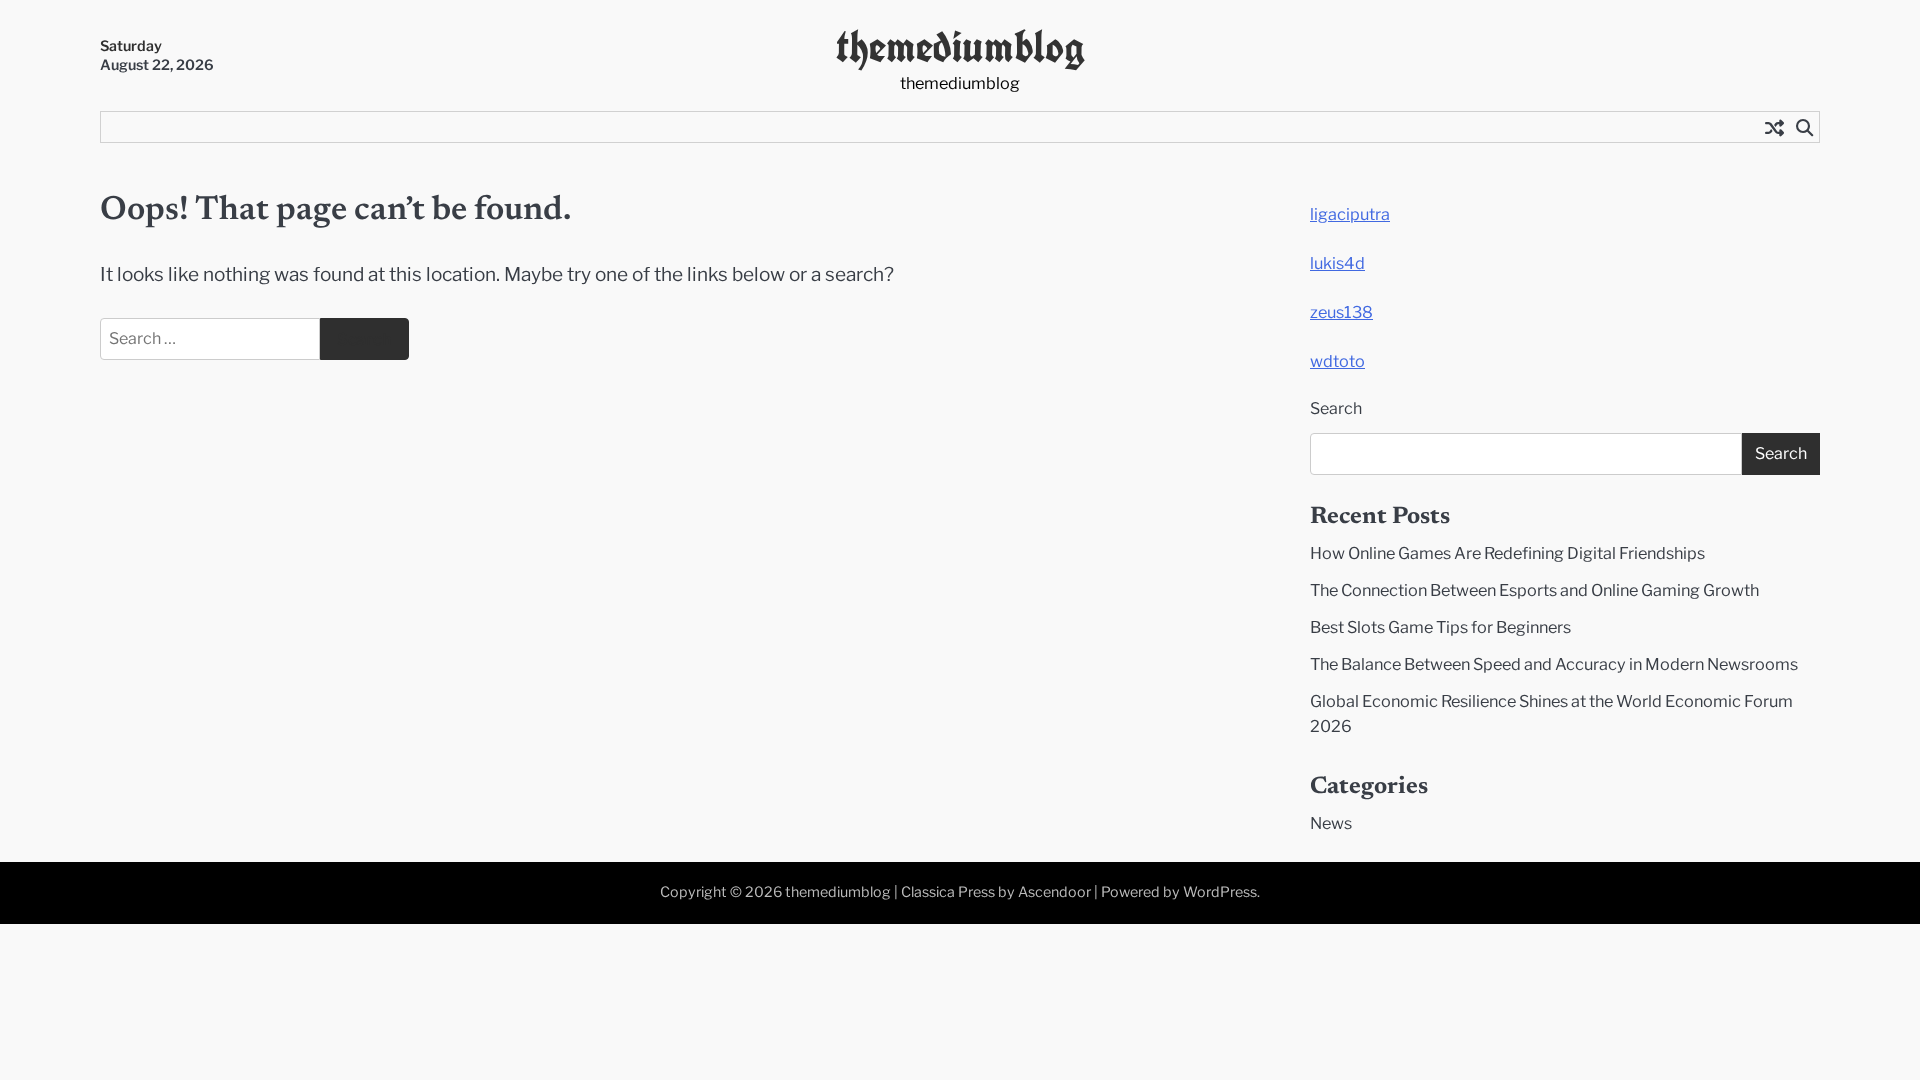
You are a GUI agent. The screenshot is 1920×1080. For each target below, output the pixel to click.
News (1331, 823)
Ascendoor (1054, 892)
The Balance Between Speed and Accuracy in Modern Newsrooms (1554, 664)
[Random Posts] (1774, 127)
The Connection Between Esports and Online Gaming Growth (1534, 590)
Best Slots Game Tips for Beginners (1440, 627)
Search (1336, 408)
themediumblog (960, 46)
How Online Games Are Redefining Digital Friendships (1507, 553)
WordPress (1220, 892)
